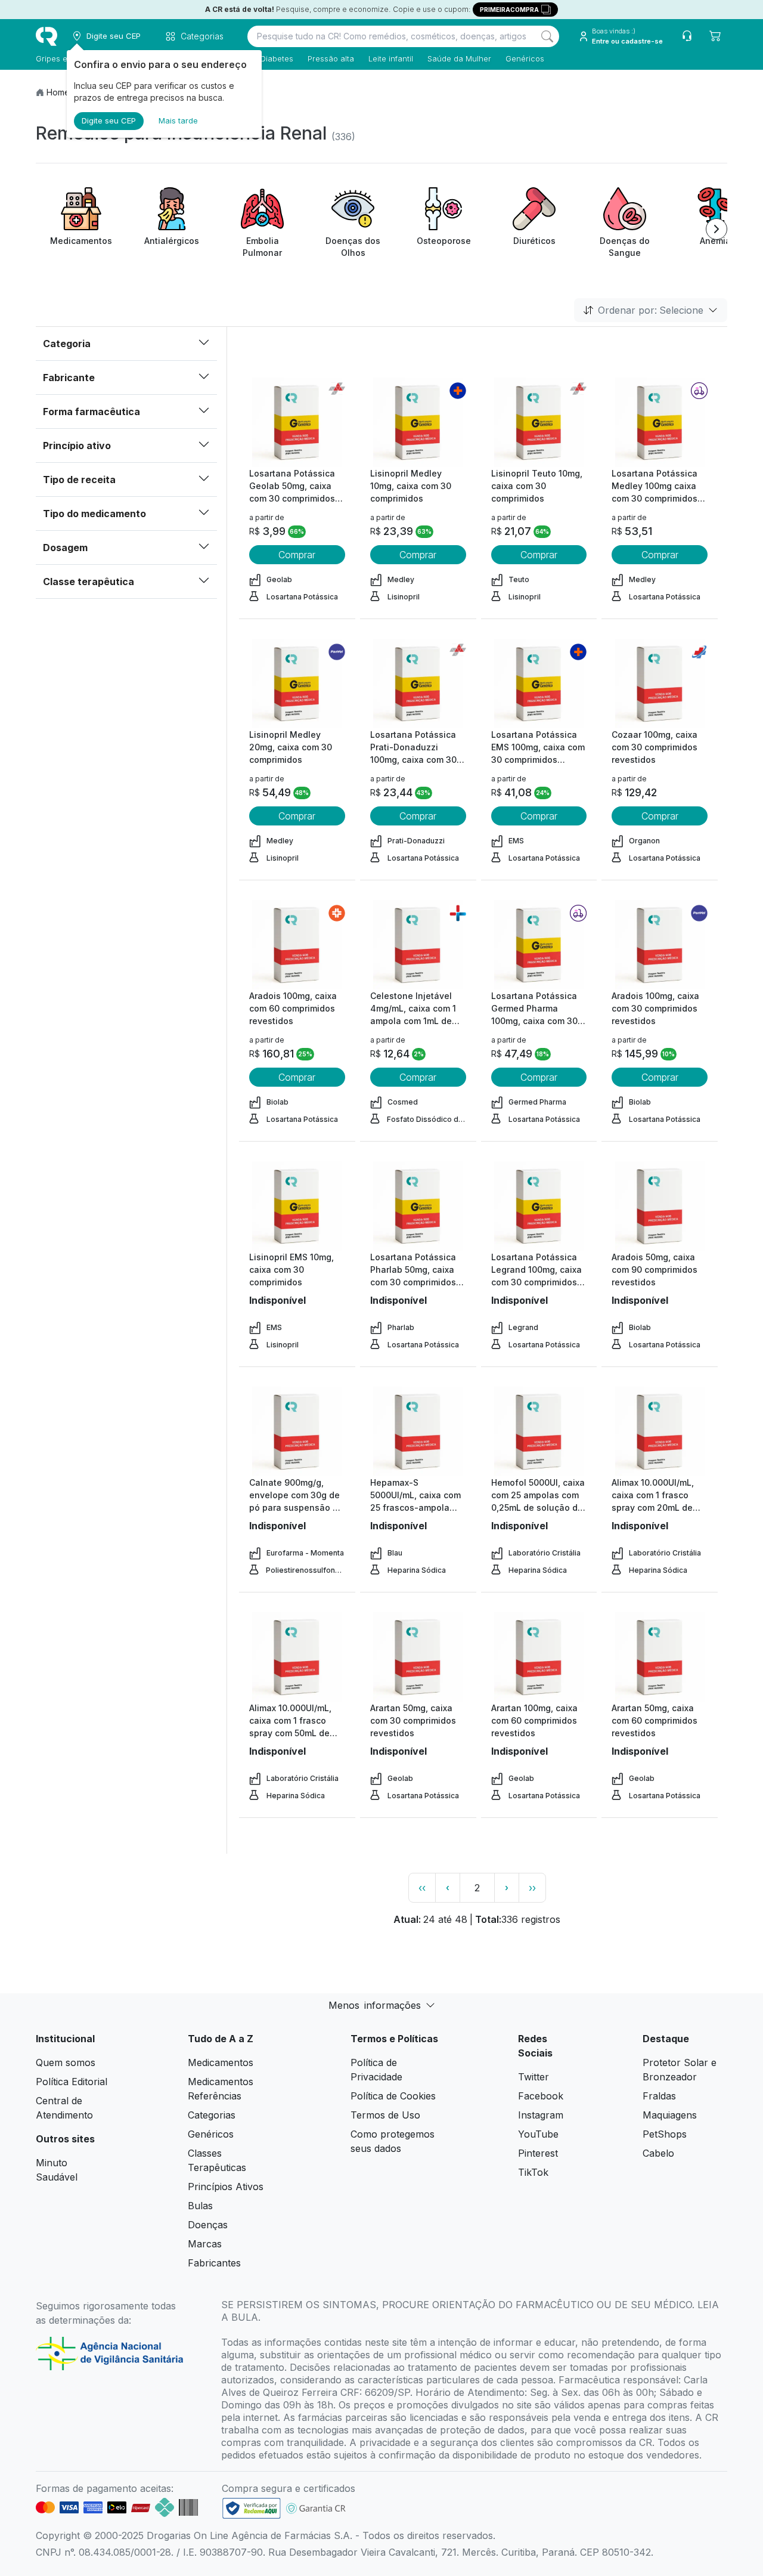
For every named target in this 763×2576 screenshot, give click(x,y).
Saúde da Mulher (459, 58)
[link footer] (252, 2508)
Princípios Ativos (226, 2187)
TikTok (533, 2172)
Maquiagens (670, 2115)
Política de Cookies (393, 2096)
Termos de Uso (385, 2115)
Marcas (205, 2244)
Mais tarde (178, 120)
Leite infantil (391, 58)
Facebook (541, 2096)
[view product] (297, 422)
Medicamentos (221, 2062)
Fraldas (659, 2096)
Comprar (297, 555)
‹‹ (422, 1888)
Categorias (212, 2115)
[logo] (46, 36)
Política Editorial (72, 2082)
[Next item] (717, 229)
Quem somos (66, 2062)
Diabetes (277, 58)
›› (532, 1888)
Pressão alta (331, 58)
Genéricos (525, 58)
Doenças (208, 2225)
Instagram (541, 2115)
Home (58, 92)
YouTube (538, 2134)
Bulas (200, 2206)
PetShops (665, 2134)
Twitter (534, 2077)
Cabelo (658, 2153)
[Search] (547, 36)
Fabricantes (214, 2263)
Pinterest (538, 2153)
